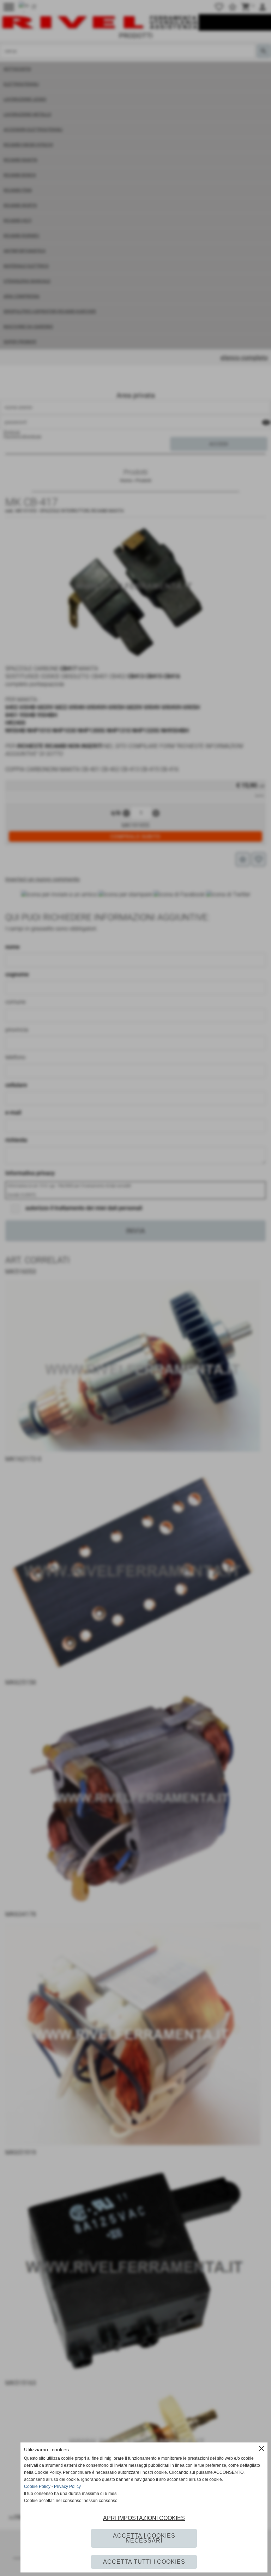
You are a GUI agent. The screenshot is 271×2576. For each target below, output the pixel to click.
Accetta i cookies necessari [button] (144, 2538)
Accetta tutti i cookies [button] (144, 2562)
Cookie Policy (37, 2487)
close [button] (261, 2448)
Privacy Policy (67, 2487)
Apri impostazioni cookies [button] (144, 2518)
